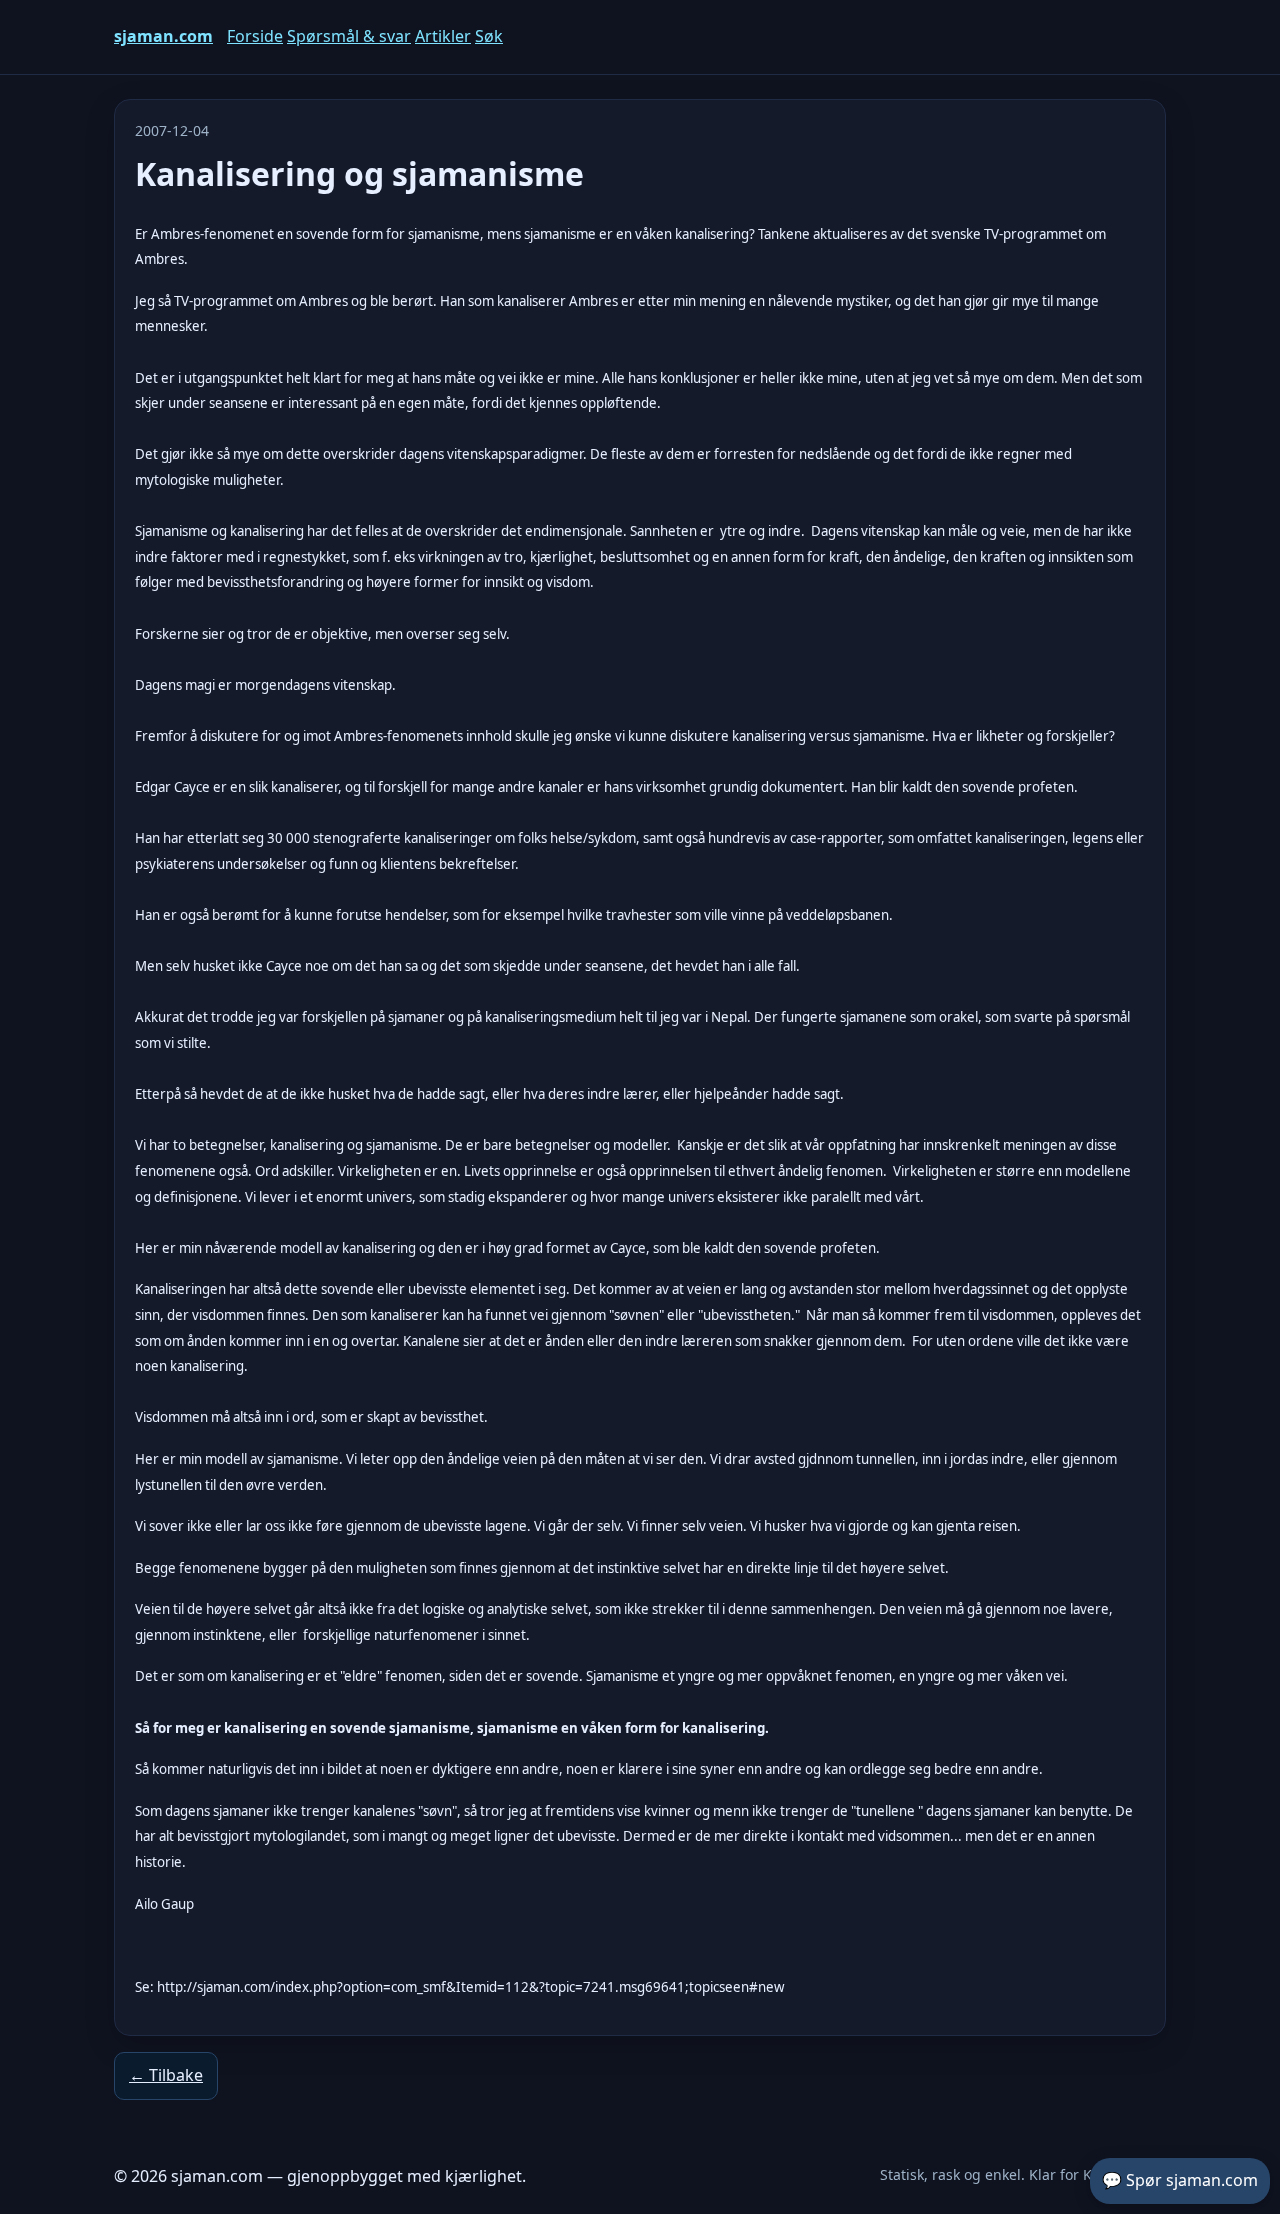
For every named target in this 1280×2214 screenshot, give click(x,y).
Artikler (443, 36)
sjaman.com (163, 36)
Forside (255, 36)
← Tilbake (166, 2075)
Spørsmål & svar (349, 36)
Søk (489, 36)
